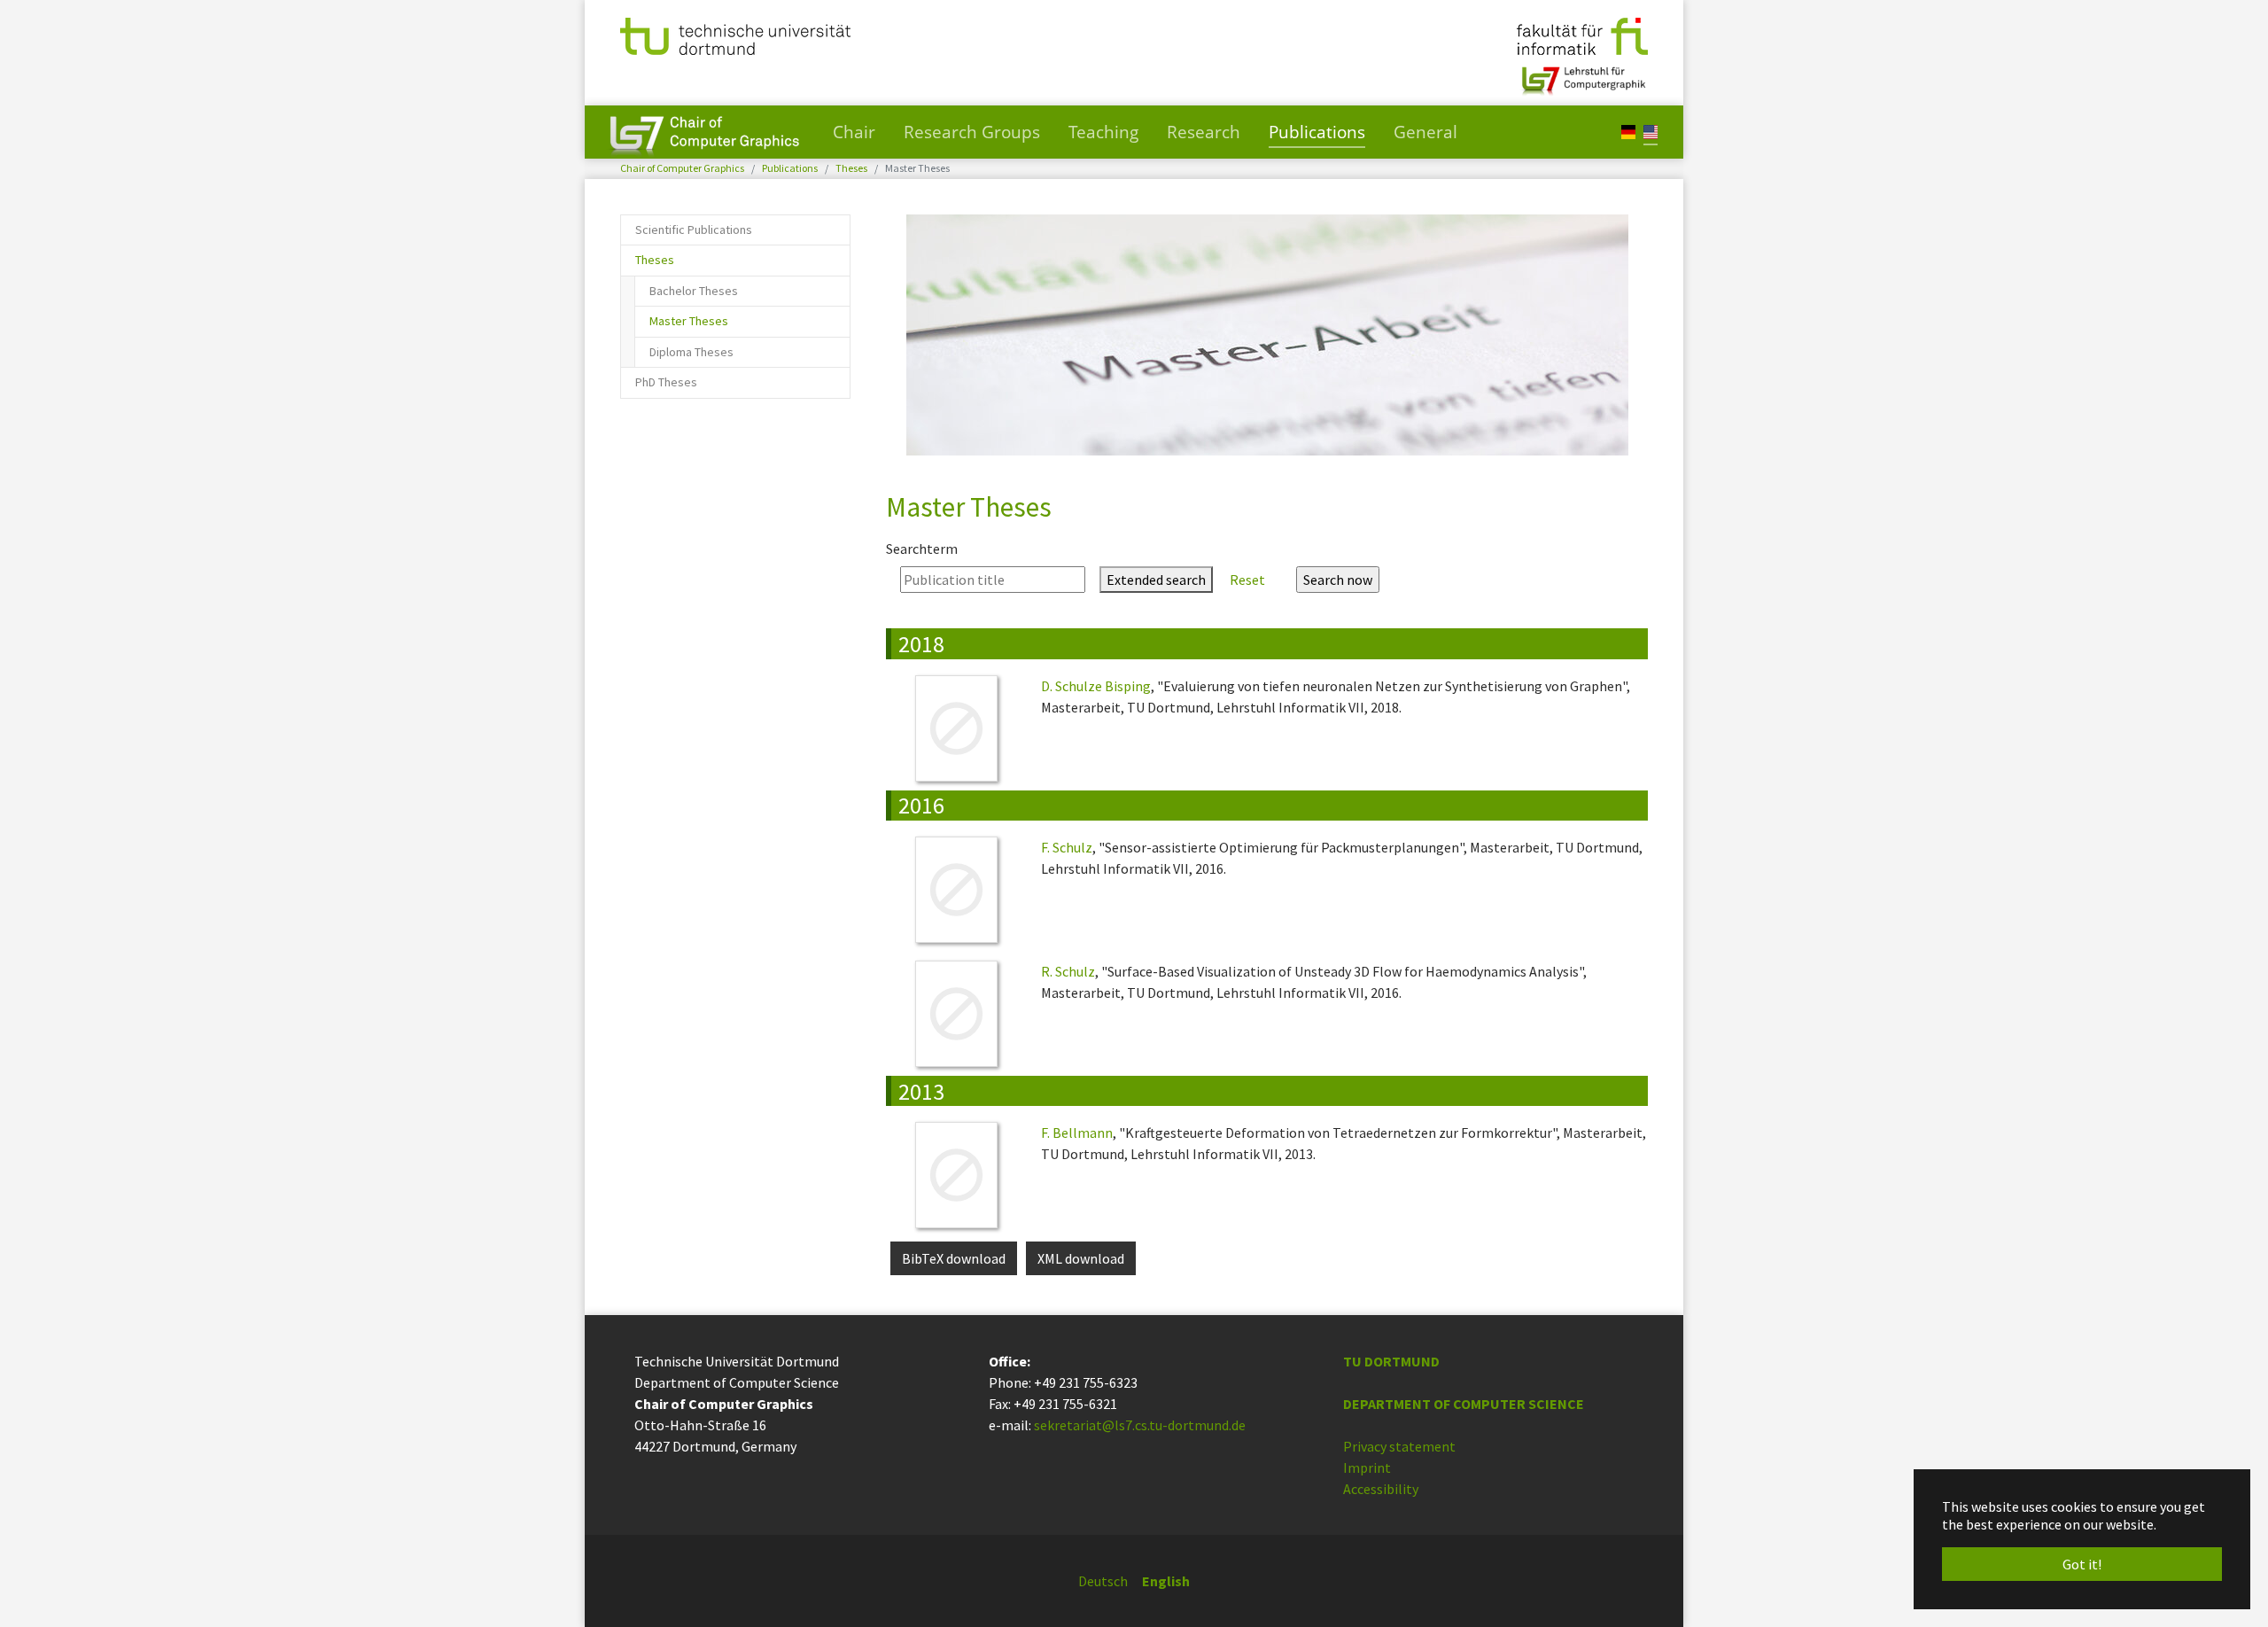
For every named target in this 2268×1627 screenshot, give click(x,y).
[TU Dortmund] (735, 35)
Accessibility (1381, 1489)
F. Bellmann (1077, 1133)
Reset (1247, 580)
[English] (1651, 131)
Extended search (1156, 580)
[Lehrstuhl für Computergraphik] (1582, 74)
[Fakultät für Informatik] (1582, 35)
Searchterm (922, 549)
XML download (1081, 1258)
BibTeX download (954, 1258)
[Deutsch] (1628, 131)
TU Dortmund (1391, 1361)
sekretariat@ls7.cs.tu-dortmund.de (1140, 1425)
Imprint (1367, 1467)
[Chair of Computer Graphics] (704, 132)
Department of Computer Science (1464, 1404)
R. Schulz (1068, 971)
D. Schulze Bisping (1096, 686)
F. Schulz (1067, 847)
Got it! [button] (2082, 1564)
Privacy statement (1399, 1446)
